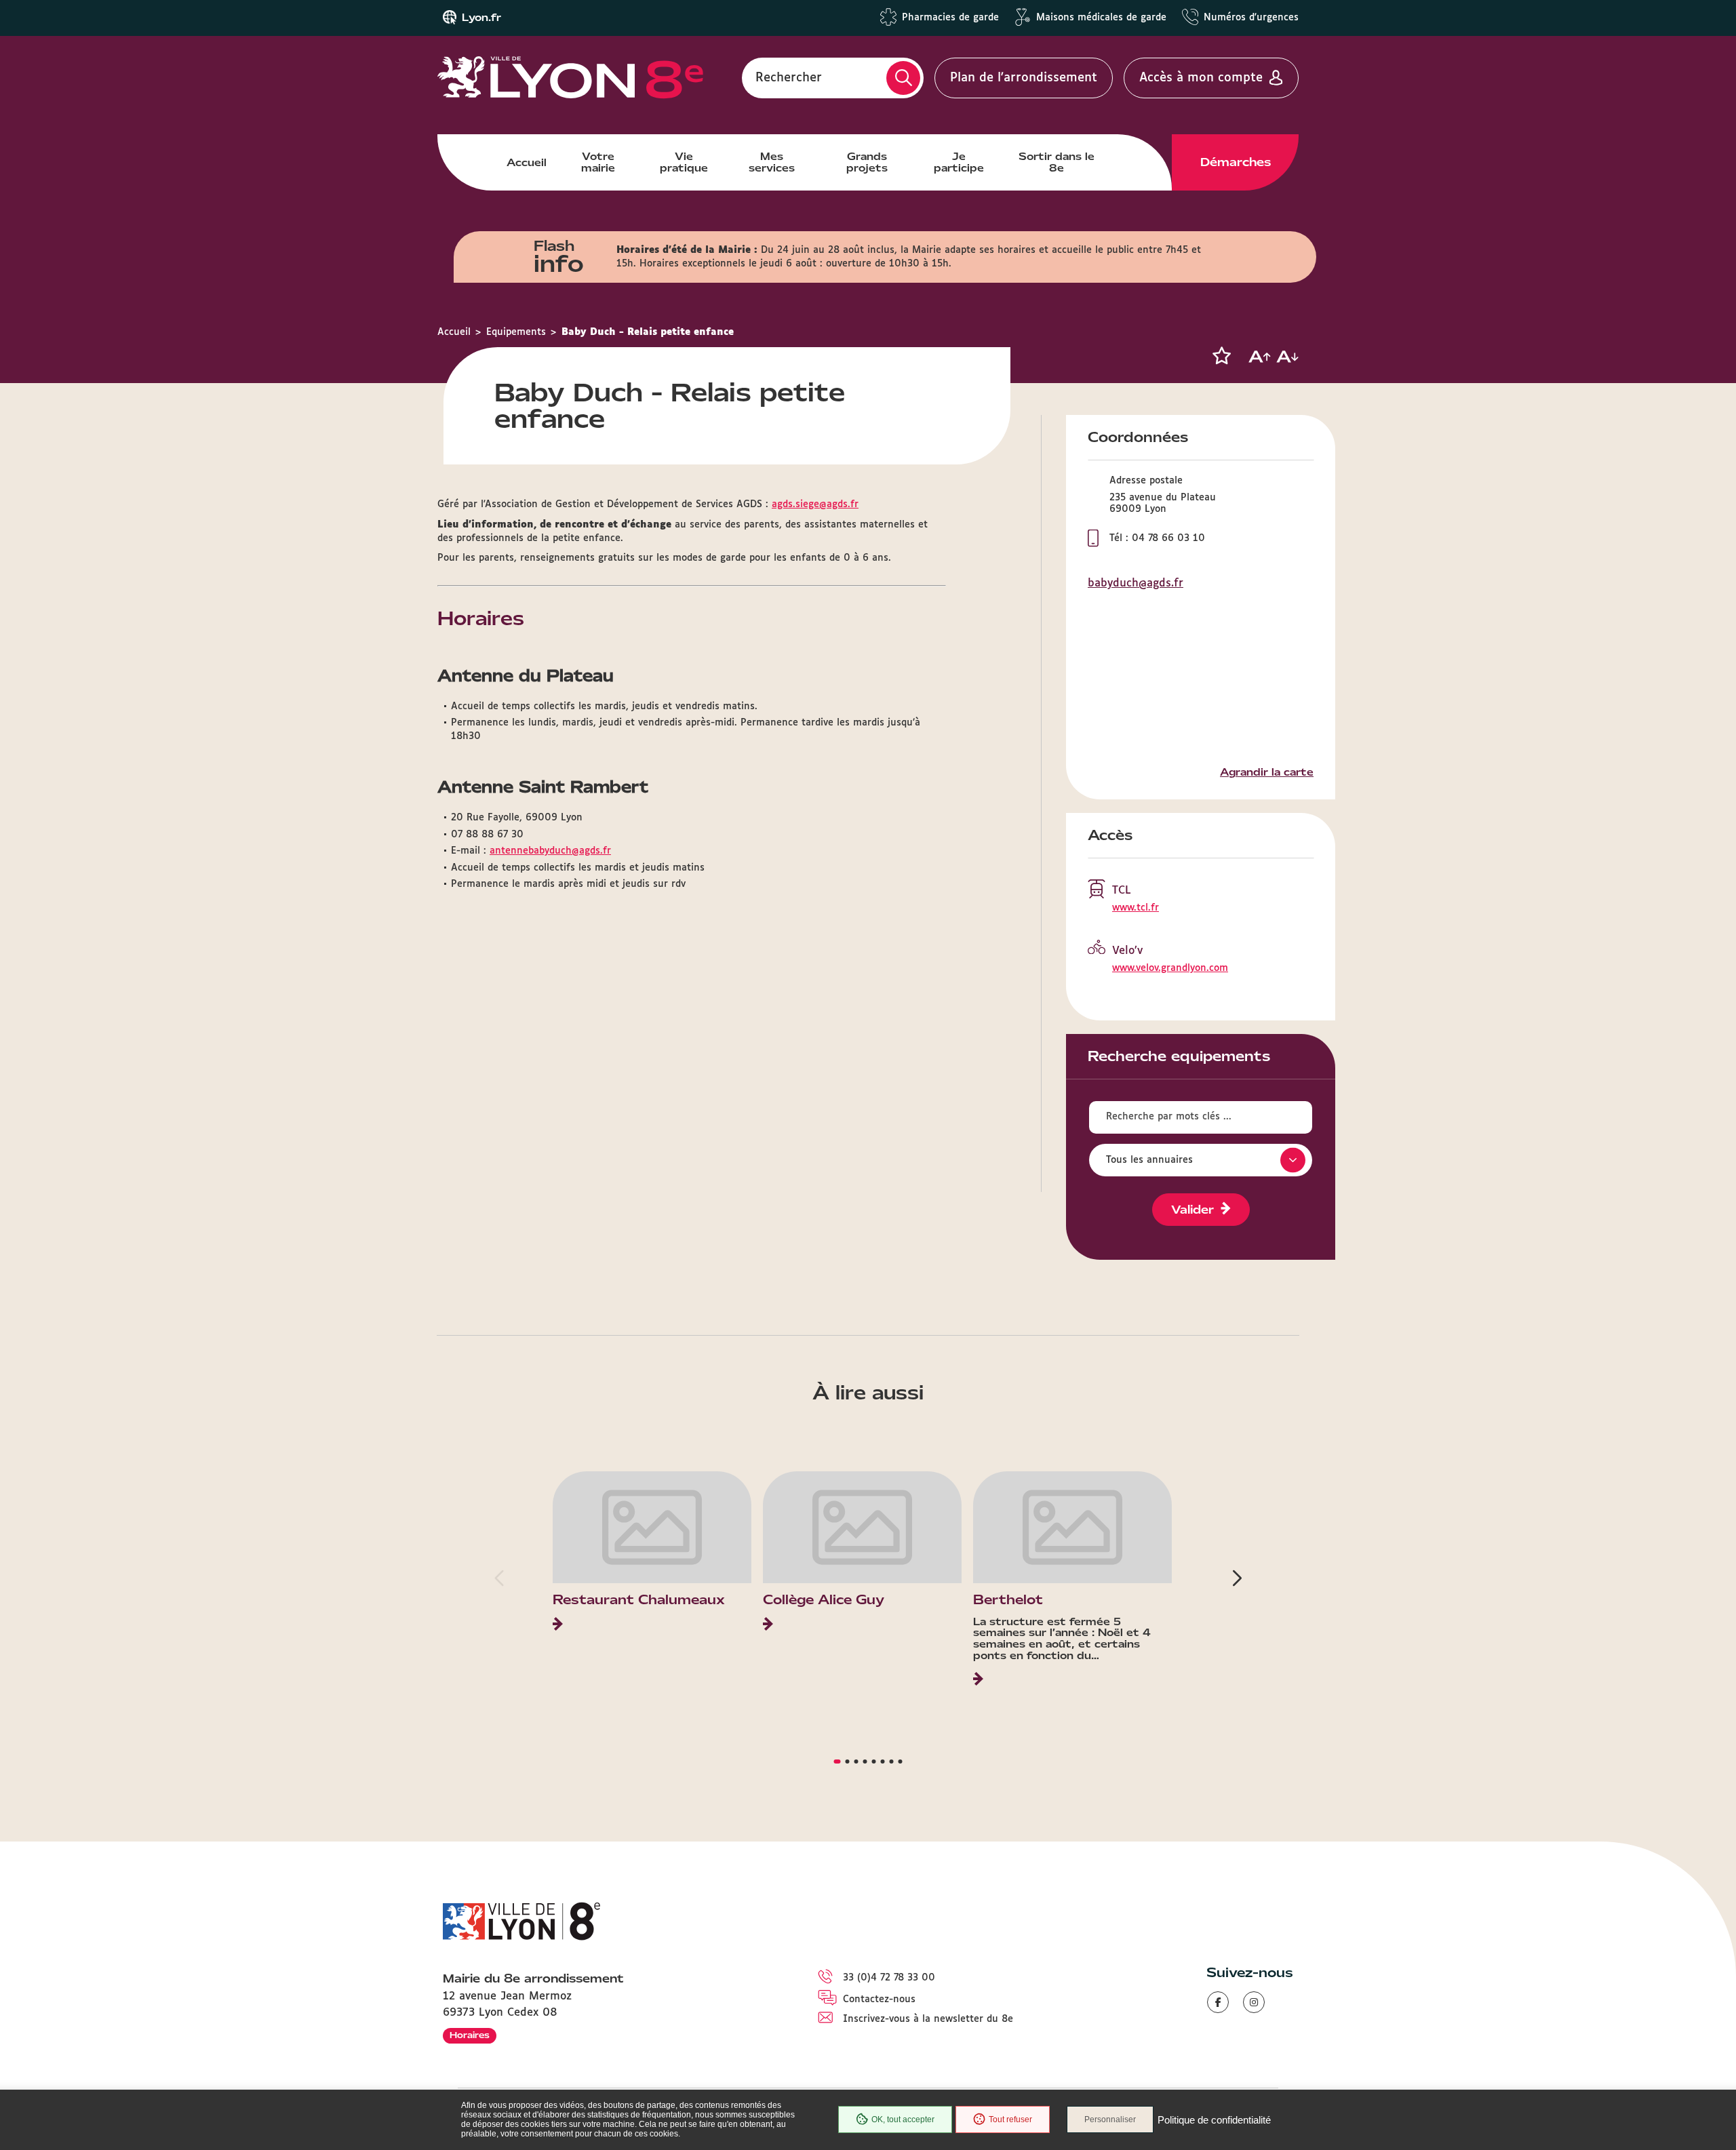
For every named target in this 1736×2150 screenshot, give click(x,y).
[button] (1221, 356)
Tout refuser (1010, 2119)
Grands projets (867, 162)
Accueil (527, 163)
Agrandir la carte (1267, 772)
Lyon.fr (481, 18)
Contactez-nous (879, 1999)
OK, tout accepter (903, 2119)
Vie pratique (684, 162)
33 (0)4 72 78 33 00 (889, 1978)
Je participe (959, 162)
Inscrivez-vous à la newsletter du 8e (928, 2019)
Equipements (516, 332)
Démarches (1236, 162)
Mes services (772, 162)
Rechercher (789, 78)
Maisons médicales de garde (1101, 18)
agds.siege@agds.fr (815, 504)
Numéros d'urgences (1251, 18)
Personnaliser (1110, 2119)
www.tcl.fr (1136, 908)
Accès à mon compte (1201, 78)
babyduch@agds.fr (1136, 583)
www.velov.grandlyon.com (1170, 968)
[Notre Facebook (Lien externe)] (1218, 2002)
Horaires (470, 2035)
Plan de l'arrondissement (1024, 78)
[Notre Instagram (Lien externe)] (1254, 2002)
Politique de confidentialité (1214, 2120)
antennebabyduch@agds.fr (550, 851)
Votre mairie (598, 162)
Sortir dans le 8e (1057, 162)
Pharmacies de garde (950, 18)
